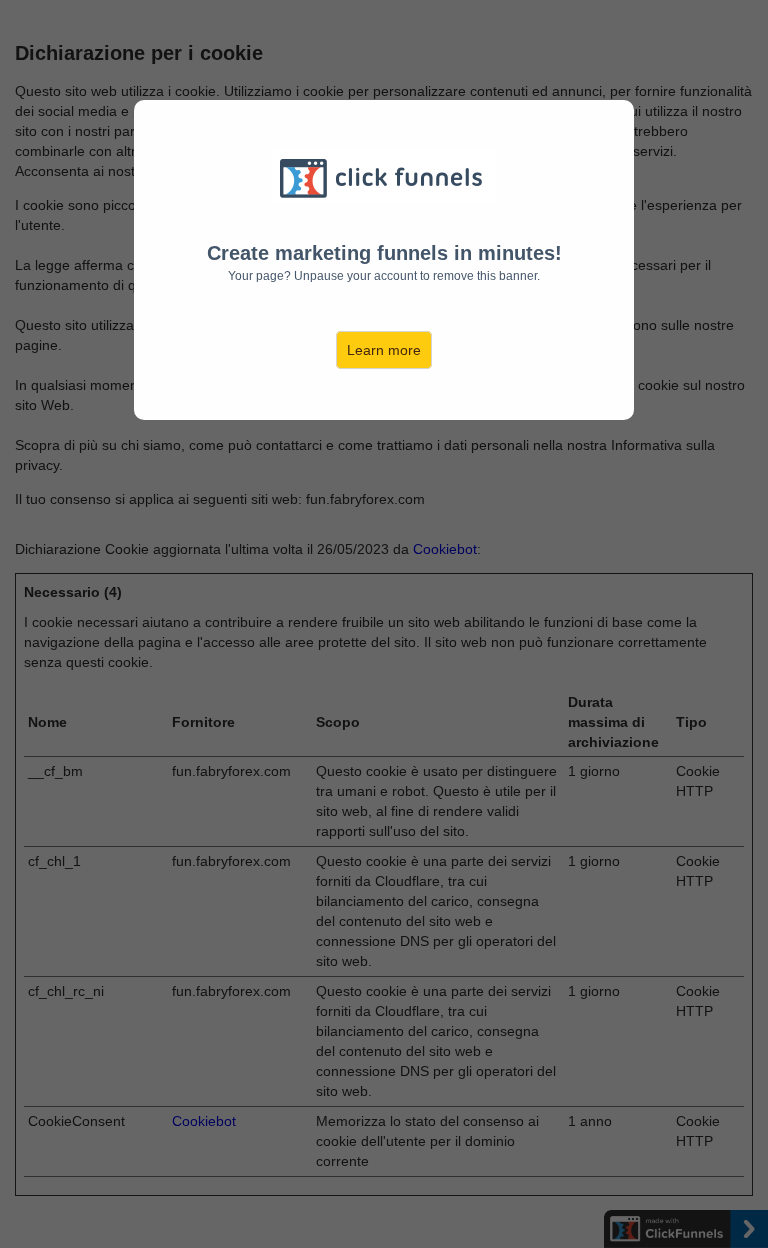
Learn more (384, 350)
